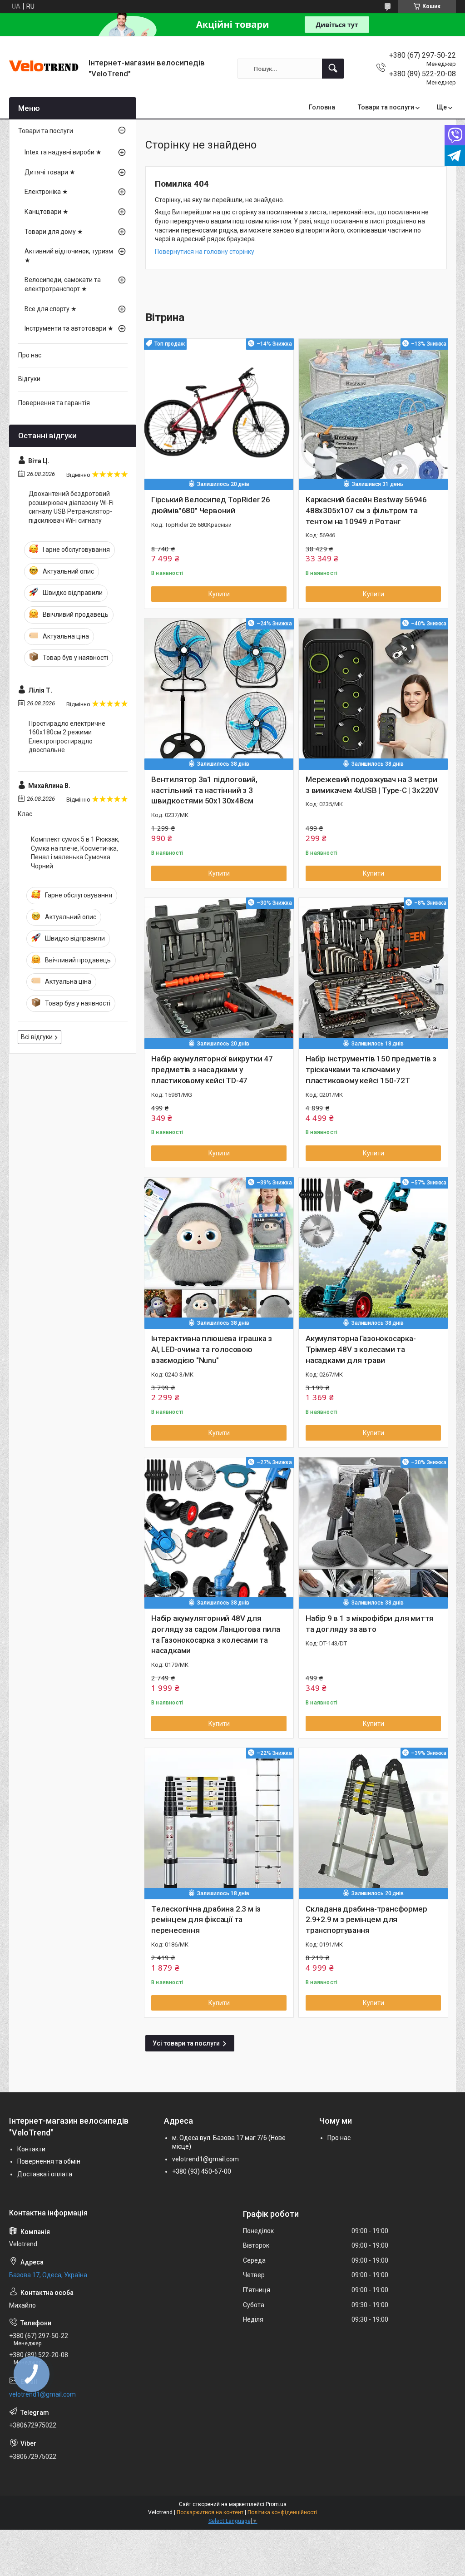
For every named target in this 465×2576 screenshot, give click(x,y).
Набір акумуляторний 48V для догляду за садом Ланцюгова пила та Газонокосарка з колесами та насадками (216, 1634)
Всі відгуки (37, 1037)
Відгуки (29, 379)
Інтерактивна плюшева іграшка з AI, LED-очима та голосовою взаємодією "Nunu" (212, 1349)
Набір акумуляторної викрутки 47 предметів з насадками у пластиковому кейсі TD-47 (212, 1070)
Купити (219, 594)
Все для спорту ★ (51, 309)
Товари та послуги (386, 107)
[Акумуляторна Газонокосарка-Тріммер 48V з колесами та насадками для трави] (373, 1252)
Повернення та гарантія (54, 403)
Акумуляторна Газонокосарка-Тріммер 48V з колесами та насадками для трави (361, 1349)
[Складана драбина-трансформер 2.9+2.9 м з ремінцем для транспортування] (373, 1823)
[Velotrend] (45, 69)
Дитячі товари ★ (50, 172)
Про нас (30, 355)
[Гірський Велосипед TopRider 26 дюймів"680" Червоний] (219, 413)
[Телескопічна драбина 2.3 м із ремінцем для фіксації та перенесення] (219, 1823)
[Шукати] (333, 69)
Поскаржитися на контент (210, 2512)
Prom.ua (276, 2504)
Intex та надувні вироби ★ (63, 152)
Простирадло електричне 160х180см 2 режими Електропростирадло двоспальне (67, 737)
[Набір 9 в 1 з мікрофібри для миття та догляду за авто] (373, 1532)
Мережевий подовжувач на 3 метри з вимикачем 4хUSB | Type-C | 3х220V (372, 785)
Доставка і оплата (45, 2174)
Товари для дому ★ (54, 232)
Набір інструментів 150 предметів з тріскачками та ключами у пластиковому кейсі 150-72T (371, 1070)
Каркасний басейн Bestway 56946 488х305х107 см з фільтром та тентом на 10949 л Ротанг (366, 510)
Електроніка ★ (46, 192)
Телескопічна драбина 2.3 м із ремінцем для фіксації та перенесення (206, 1920)
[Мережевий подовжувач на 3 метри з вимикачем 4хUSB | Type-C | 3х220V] (373, 693)
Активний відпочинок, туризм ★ (69, 256)
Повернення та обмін (49, 2161)
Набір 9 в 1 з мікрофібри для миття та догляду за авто (370, 1624)
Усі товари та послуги (186, 2043)
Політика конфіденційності (282, 2512)
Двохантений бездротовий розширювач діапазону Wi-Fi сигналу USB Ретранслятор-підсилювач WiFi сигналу (71, 507)
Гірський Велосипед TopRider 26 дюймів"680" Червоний (211, 505)
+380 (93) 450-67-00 (202, 2171)
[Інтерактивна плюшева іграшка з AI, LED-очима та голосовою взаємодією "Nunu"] (219, 1252)
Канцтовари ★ (47, 212)
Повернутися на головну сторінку (205, 252)
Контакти (31, 2149)
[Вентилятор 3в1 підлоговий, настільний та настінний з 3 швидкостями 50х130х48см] (219, 693)
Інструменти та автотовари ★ (69, 328)
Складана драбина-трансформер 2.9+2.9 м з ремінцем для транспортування (366, 1920)
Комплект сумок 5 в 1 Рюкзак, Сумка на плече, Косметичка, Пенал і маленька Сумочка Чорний (75, 853)
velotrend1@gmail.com (205, 2159)
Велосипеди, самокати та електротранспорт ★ (63, 284)
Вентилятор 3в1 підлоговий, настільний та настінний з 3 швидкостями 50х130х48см (204, 790)
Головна (322, 107)
